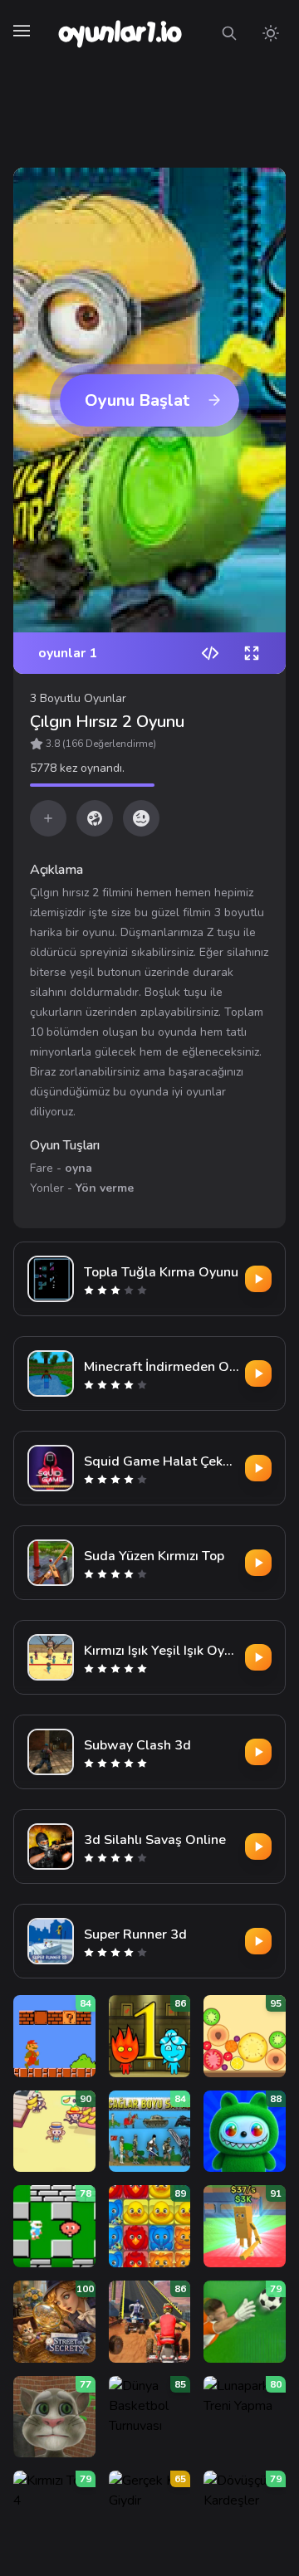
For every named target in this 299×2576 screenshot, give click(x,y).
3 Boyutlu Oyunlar (78, 698)
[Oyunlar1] (118, 33)
